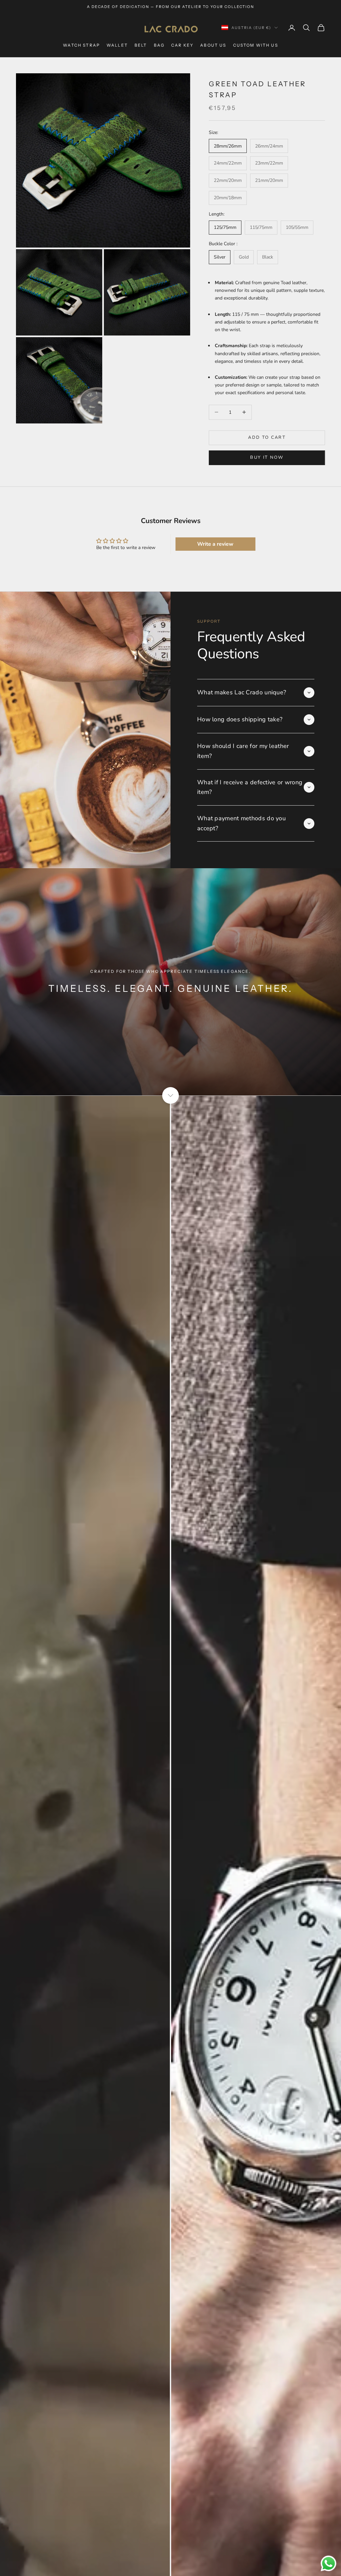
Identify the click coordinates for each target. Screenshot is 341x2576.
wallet (117, 45)
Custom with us (256, 45)
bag (159, 45)
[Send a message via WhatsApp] (329, 2564)
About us (213, 45)
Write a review (215, 544)
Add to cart (267, 437)
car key (182, 45)
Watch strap (81, 45)
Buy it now (267, 457)
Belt (141, 45)
